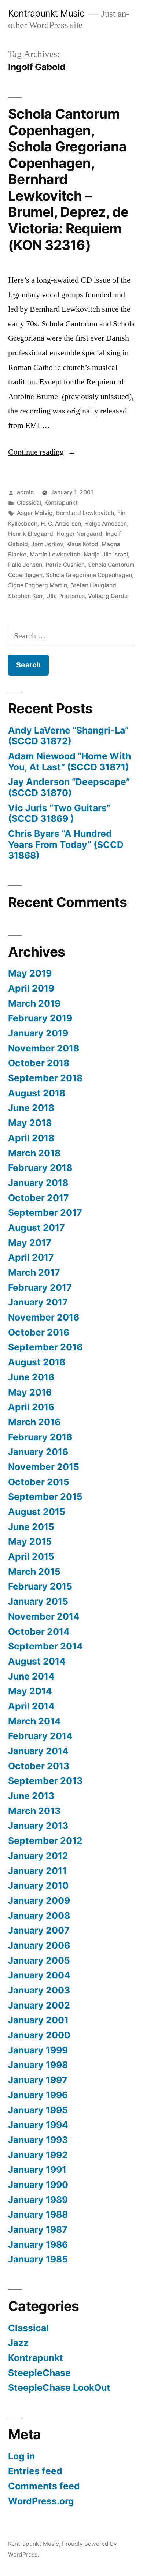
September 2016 (45, 1347)
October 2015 (39, 1482)
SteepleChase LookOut (59, 2387)
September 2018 (45, 1078)
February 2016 (40, 1437)
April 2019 (31, 988)
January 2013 (38, 1826)
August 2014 (37, 1661)
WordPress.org (41, 2501)
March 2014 (34, 1721)
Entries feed (35, 2471)
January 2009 (39, 1900)
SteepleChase (39, 2373)
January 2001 (38, 2020)
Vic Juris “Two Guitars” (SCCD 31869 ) (59, 813)
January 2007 (39, 1930)
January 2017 (38, 1302)
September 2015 (45, 1497)
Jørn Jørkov (47, 544)
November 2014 (44, 1616)
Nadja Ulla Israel (106, 554)
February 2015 (40, 1586)
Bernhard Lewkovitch (85, 513)
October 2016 (39, 1332)
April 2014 (31, 1706)
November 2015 (44, 1467)
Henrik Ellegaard (31, 534)
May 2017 (30, 1243)
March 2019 (34, 1003)
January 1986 (38, 2244)
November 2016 (44, 1317)
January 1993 (38, 2140)
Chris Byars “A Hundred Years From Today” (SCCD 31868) (66, 844)
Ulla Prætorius (65, 596)
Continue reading (42, 452)
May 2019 (30, 973)
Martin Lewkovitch (55, 554)
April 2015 (31, 1556)
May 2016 (30, 1392)
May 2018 (30, 1123)
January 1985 (38, 2259)
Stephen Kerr (25, 596)
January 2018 (38, 1183)
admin (25, 492)
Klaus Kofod (82, 544)
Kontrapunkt (61, 503)
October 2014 (39, 1631)
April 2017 (31, 1257)
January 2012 (38, 1856)
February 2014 (40, 1736)
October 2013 (39, 1766)
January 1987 (38, 2229)
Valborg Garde (108, 596)
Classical (29, 503)
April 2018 (31, 1138)
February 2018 (40, 1168)
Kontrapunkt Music (46, 13)
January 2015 (38, 1601)
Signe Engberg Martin (38, 585)
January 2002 (39, 2005)
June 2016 (31, 1377)
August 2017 (36, 1228)
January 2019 (38, 1033)
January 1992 (38, 2155)
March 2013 (34, 1811)
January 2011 (37, 1871)
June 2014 (31, 1676)
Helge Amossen (106, 524)
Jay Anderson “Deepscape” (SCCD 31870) (69, 787)
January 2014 (38, 1751)
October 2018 (39, 1063)
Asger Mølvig (35, 513)
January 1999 (38, 2050)
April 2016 (31, 1407)
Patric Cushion (65, 565)
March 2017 (34, 1272)
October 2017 (38, 1198)
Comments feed (44, 2486)
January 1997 (38, 2080)
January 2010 (38, 1885)
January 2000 (39, 2035)
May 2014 (30, 1691)
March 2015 (34, 1572)
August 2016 (37, 1362)
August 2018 (37, 1093)
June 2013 (31, 1796)
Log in (21, 2456)
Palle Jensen (25, 565)
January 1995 (38, 2110)
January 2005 (39, 1960)
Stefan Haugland (93, 585)
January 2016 (38, 1452)
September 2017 (45, 1212)
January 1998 (38, 2065)
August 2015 (37, 1512)
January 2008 (39, 1916)
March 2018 (34, 1153)
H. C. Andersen (61, 524)
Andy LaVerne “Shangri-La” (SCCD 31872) (68, 736)
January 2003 (39, 1990)
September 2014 (45, 1646)
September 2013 (45, 1781)
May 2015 (30, 1541)
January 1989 (38, 2200)
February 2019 (40, 1018)
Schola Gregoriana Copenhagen (89, 575)
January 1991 (37, 2170)
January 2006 (39, 1945)
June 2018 (31, 1108)
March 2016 (34, 1422)
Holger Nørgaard (79, 534)
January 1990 (38, 2185)
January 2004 (39, 1975)
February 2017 (40, 1287)
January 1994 (38, 2125)
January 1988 (38, 2214)
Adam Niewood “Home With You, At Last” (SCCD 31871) (69, 762)
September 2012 (45, 1841)
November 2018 (44, 1048)
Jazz (18, 2343)
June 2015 (31, 1527)
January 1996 (38, 2095)
